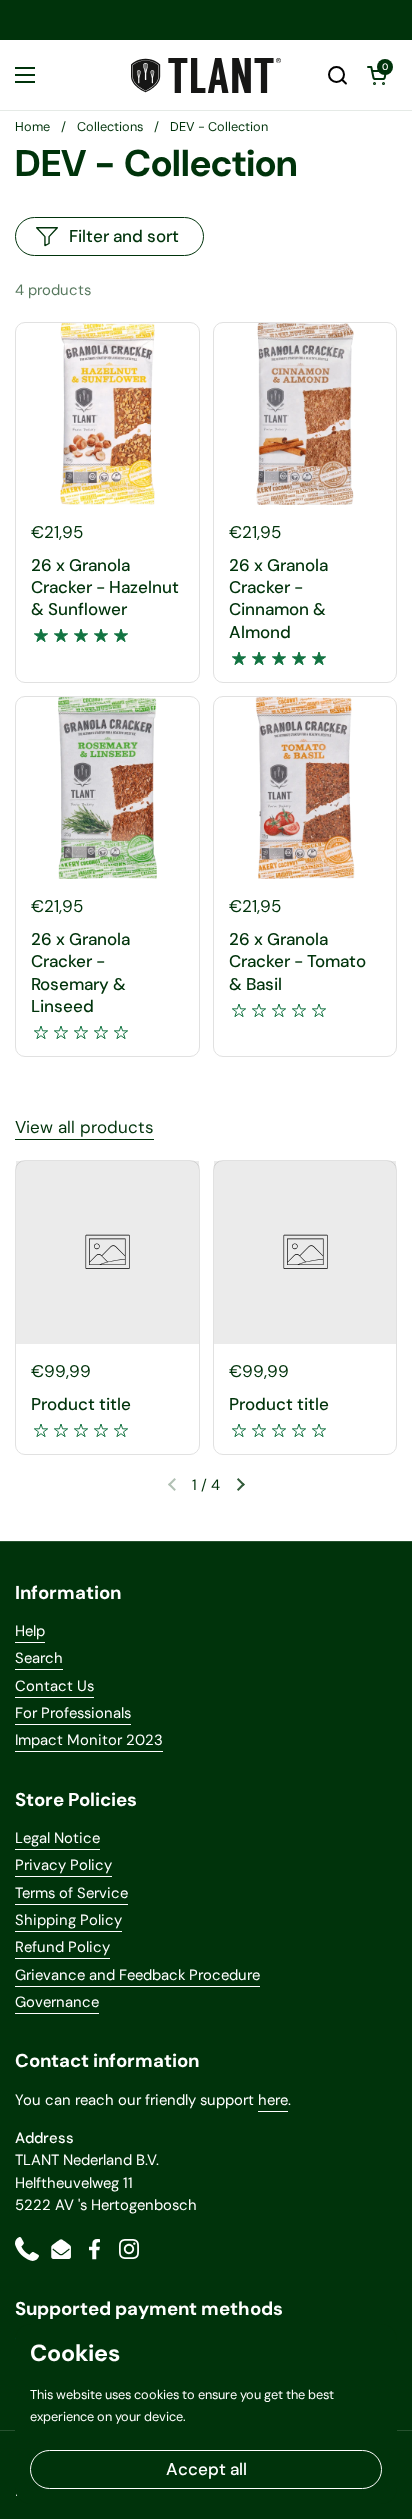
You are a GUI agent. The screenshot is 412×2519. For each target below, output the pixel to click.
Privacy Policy (63, 1865)
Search (39, 1658)
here (273, 2100)
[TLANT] (206, 75)
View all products (84, 1127)
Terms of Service (71, 1893)
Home (32, 126)
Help (30, 1631)
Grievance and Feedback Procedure (137, 1975)
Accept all (206, 2469)
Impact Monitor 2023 (89, 1740)
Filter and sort (124, 236)
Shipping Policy (68, 1920)
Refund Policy (62, 1947)
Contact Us (54, 1686)
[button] (337, 75)
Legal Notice (57, 1838)
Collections (110, 126)
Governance (57, 2002)
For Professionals (73, 1713)
